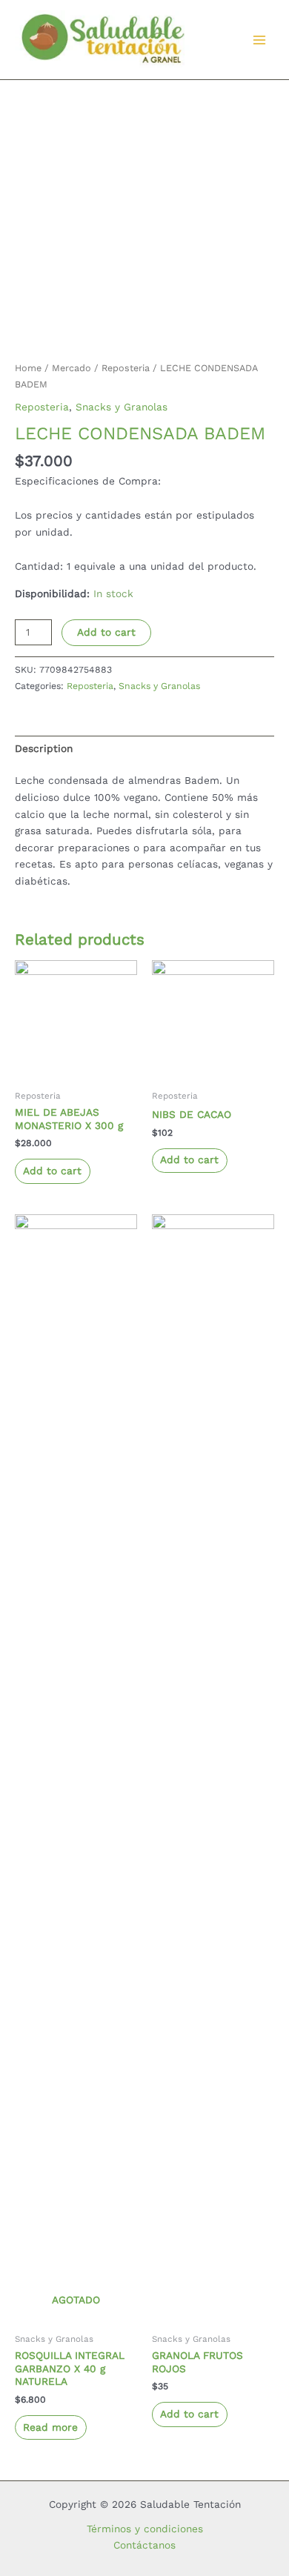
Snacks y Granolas (122, 407)
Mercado (72, 368)
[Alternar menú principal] (260, 40)
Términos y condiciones (145, 2529)
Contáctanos (144, 2545)
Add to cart (106, 632)
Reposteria (126, 368)
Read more (50, 2427)
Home (28, 368)
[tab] (144, 749)
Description (44, 748)
